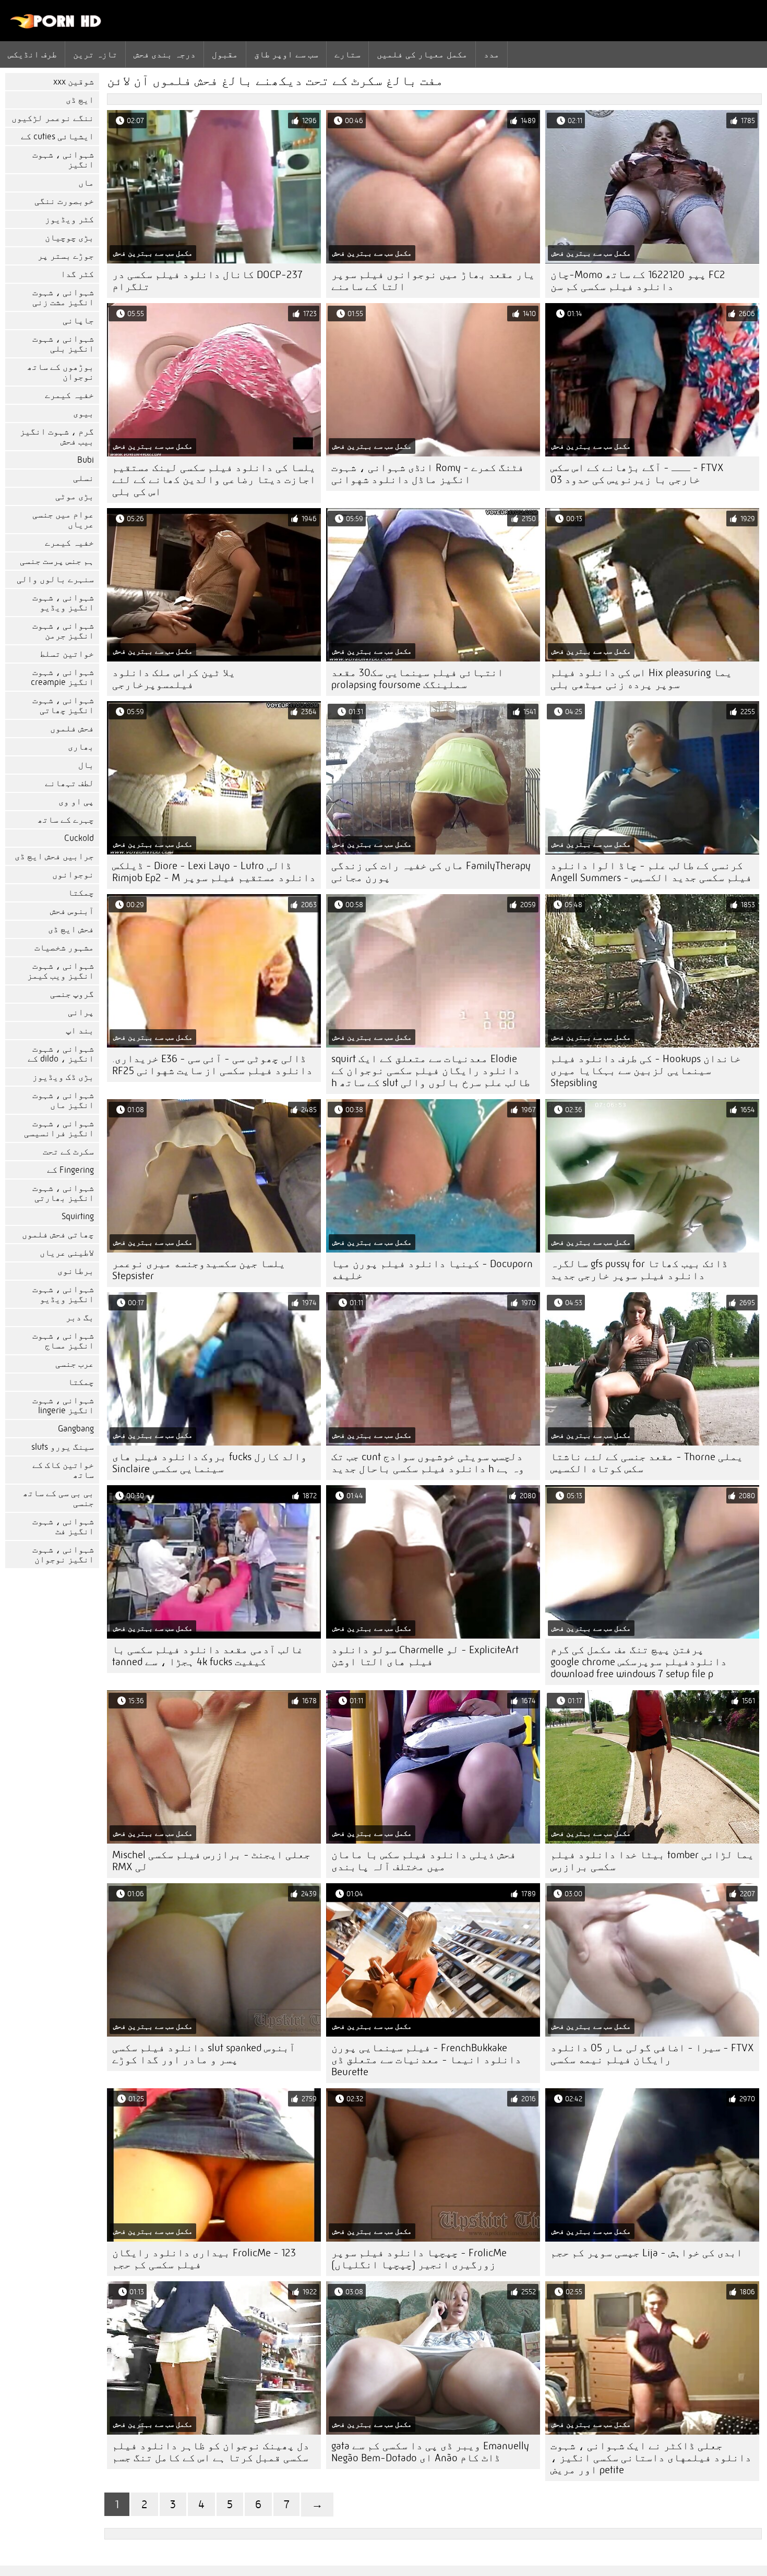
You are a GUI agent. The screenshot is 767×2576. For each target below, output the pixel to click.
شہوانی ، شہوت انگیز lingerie (63, 1405)
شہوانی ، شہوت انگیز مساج (63, 1341)
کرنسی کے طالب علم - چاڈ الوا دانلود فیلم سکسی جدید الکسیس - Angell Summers (651, 872)
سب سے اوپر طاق (286, 54)
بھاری (81, 747)
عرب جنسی (75, 1364)
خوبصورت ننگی (64, 201)
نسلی (83, 478)
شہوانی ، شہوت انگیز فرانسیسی (59, 1128)
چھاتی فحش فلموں (58, 1235)
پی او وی (76, 802)
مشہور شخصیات (64, 948)
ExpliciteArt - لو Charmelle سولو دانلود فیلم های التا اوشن (425, 1656)
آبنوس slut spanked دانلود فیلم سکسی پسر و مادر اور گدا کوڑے (204, 2054)
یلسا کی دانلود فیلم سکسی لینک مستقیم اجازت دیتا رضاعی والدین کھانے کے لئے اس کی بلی (214, 480)
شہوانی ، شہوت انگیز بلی (63, 344)
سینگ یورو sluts (63, 1447)
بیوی (83, 413)
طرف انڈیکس (32, 54)
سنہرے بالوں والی (55, 579)
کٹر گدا (77, 274)
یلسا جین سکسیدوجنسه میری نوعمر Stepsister (199, 1270)
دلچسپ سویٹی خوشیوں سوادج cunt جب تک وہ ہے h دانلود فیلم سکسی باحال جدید (428, 1463)
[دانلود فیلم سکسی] (56, 26)
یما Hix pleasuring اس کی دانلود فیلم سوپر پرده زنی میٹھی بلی (641, 679)
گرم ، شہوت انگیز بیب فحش (57, 437)
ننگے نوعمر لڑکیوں (53, 118)
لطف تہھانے (69, 783)
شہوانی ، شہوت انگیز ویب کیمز (61, 971)
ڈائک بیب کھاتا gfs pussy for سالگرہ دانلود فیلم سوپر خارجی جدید (639, 1270)
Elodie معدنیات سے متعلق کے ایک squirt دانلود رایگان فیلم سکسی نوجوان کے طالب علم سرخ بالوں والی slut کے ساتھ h (431, 1071)
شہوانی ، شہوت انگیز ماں (63, 1100)
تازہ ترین (95, 54)
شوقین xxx (74, 82)
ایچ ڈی (80, 100)
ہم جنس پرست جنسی (57, 561)
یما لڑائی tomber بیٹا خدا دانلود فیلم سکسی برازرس (652, 1861)
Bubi (86, 460)
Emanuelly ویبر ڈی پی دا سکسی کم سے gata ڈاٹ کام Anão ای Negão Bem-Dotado (430, 2452)
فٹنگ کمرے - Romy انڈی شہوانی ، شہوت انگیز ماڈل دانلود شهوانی (428, 474)
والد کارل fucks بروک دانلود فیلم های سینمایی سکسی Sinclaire (209, 1463)
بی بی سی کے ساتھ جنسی (58, 1498)
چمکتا (81, 893)
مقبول (225, 54)
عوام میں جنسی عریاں (63, 520)
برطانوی (76, 1271)
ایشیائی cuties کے (57, 136)
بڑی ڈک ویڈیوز (63, 1077)
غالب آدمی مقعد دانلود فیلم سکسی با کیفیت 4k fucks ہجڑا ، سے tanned (208, 1656)
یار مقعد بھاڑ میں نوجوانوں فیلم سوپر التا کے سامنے (433, 281)
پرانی (81, 1012)
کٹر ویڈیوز (69, 219)
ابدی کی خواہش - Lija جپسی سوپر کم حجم (646, 2253)
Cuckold (79, 838)
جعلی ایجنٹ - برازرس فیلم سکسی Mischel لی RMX (211, 1861)
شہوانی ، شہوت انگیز (63, 160)
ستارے (347, 54)
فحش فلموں (72, 729)
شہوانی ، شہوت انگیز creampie (62, 677)
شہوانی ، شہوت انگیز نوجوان (63, 1555)
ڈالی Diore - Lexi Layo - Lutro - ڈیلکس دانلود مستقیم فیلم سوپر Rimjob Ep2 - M (214, 872)
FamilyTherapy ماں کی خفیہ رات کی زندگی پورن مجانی (431, 872)
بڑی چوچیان (69, 238)
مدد (492, 54)
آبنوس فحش (72, 911)
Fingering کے (70, 1170)
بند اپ (80, 1031)
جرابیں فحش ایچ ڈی (54, 856)
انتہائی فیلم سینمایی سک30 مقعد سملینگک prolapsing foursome (417, 679)
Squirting (78, 1216)
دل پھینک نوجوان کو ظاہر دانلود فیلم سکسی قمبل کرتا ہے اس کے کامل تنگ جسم (211, 2452)
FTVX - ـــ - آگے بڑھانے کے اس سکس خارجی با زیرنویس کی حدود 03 (637, 474)
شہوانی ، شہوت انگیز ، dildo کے (61, 1054)
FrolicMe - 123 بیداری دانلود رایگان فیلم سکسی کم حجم (204, 2259)
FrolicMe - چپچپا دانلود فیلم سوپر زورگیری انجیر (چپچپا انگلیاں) (419, 2259)
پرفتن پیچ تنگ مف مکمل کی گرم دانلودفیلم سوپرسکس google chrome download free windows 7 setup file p (639, 1662)
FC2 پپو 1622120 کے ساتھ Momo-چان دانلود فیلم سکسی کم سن (638, 281)
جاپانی (78, 321)
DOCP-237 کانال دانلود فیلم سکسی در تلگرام (207, 281)
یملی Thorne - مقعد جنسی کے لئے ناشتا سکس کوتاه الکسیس (647, 1463)
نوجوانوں (73, 875)
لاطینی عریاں (67, 1253)
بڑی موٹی (75, 496)
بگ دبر (80, 1317)
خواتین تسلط (67, 654)
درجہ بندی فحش (165, 54)
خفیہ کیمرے (69, 395)
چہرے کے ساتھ (66, 820)
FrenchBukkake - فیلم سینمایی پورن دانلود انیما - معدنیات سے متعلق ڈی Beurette (426, 2060)
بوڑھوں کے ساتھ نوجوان (61, 372)
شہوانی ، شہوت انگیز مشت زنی (63, 297)
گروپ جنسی (72, 994)
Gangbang (76, 1429)
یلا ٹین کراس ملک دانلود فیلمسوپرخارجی (174, 679)
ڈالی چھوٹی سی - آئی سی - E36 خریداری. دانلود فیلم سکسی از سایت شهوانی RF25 (212, 1065)
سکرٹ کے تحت (68, 1152)
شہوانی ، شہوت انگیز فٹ (63, 1526)
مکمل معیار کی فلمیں (422, 54)
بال (86, 765)
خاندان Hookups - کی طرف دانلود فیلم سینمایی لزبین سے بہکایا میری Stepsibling (646, 1071)
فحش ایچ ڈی (71, 929)
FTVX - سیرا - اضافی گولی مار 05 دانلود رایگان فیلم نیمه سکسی (652, 2054)
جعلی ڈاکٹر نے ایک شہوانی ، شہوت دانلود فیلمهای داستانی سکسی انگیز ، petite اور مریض (651, 2458)
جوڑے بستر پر (66, 256)
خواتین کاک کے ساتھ (63, 1470)
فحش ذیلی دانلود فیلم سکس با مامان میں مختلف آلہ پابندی (424, 1861)
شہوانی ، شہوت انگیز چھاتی (63, 705)
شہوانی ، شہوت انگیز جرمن (63, 631)
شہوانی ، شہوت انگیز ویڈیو (63, 603)
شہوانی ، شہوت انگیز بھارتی (63, 1193)
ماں (86, 183)
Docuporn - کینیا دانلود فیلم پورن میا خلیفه (432, 1270)
